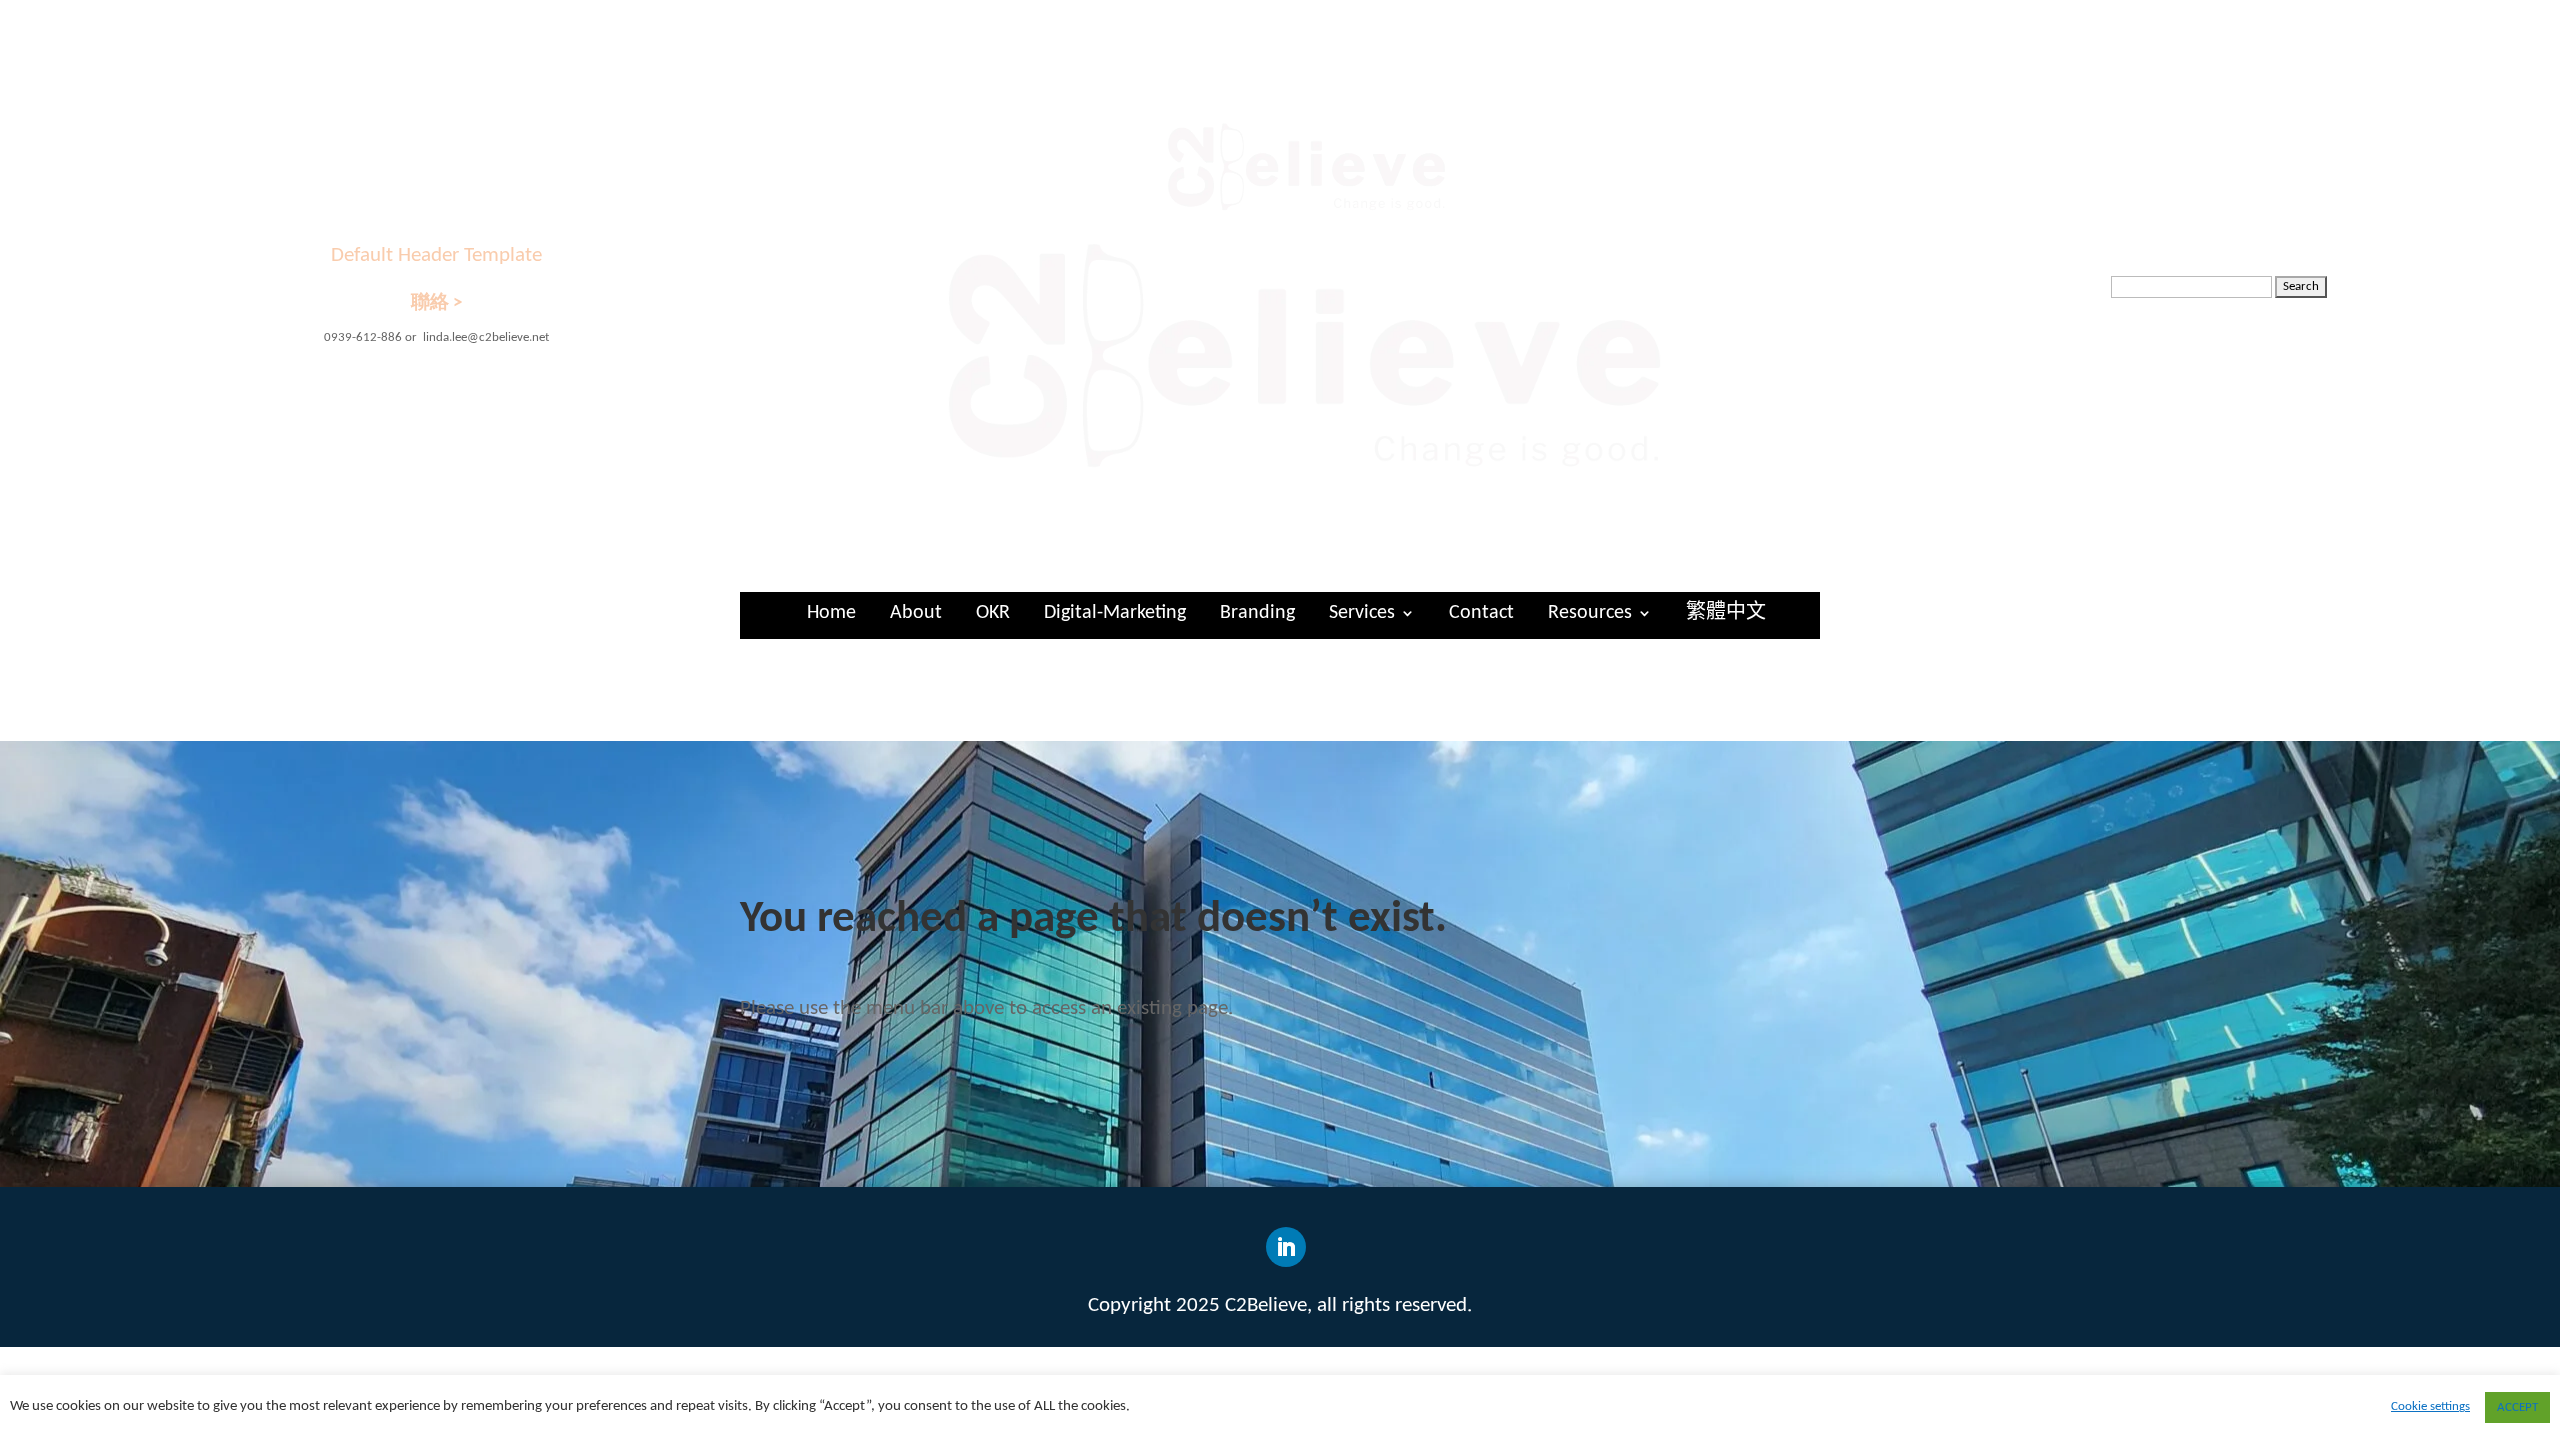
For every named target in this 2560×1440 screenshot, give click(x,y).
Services (1362, 613)
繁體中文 (1726, 613)
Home (831, 613)
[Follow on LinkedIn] (1286, 1247)
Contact (1481, 613)
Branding (1257, 613)
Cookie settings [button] (2430, 1406)
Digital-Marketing (1115, 613)
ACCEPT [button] (2517, 1407)
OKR (993, 613)
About (916, 613)
